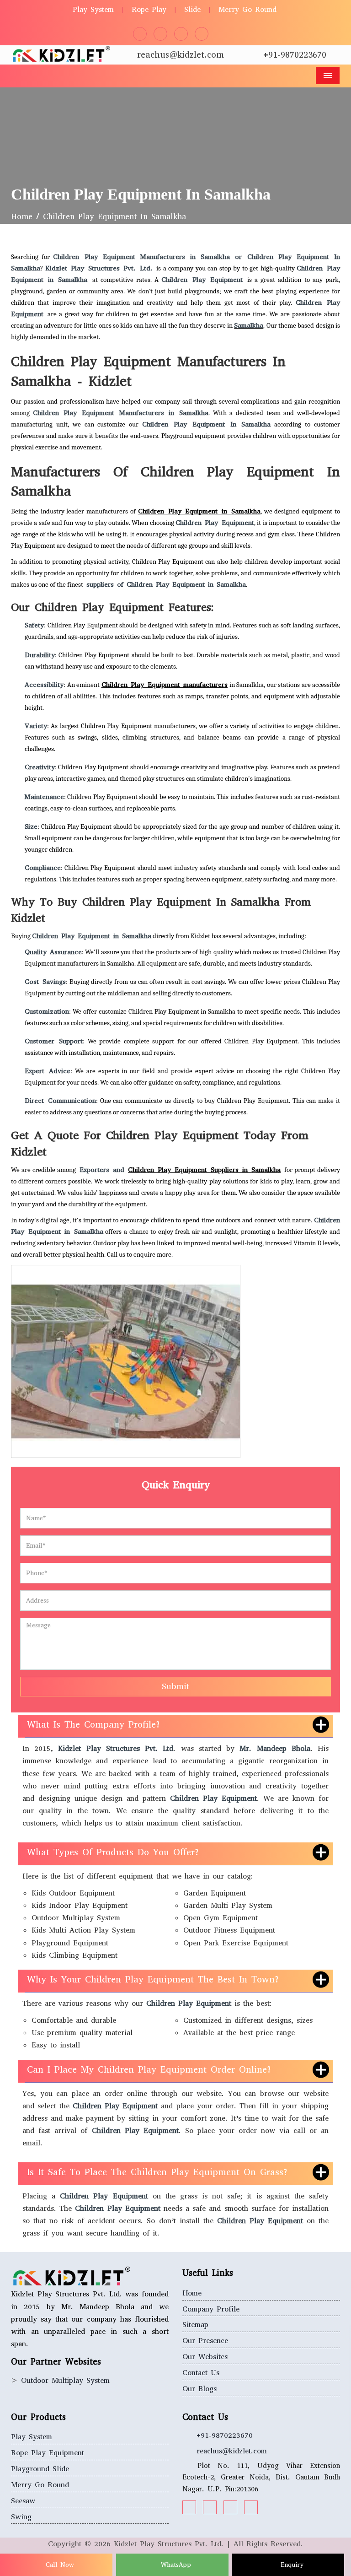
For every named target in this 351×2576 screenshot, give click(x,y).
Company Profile (211, 2309)
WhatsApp (175, 2565)
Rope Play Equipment (48, 2453)
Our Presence (205, 2341)
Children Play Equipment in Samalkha (199, 511)
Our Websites (205, 2357)
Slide (192, 9)
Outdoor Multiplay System (65, 2380)
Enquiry (291, 2565)
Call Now (58, 2565)
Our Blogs (199, 2389)
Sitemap (195, 2325)
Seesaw (23, 2501)
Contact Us (201, 2373)
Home (22, 217)
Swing (21, 2517)
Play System (93, 9)
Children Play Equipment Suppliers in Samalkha (204, 1170)
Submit (175, 1686)
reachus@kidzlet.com (181, 55)
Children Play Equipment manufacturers (165, 685)
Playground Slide (40, 2469)
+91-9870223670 (295, 55)
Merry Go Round (247, 9)
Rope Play (149, 9)
